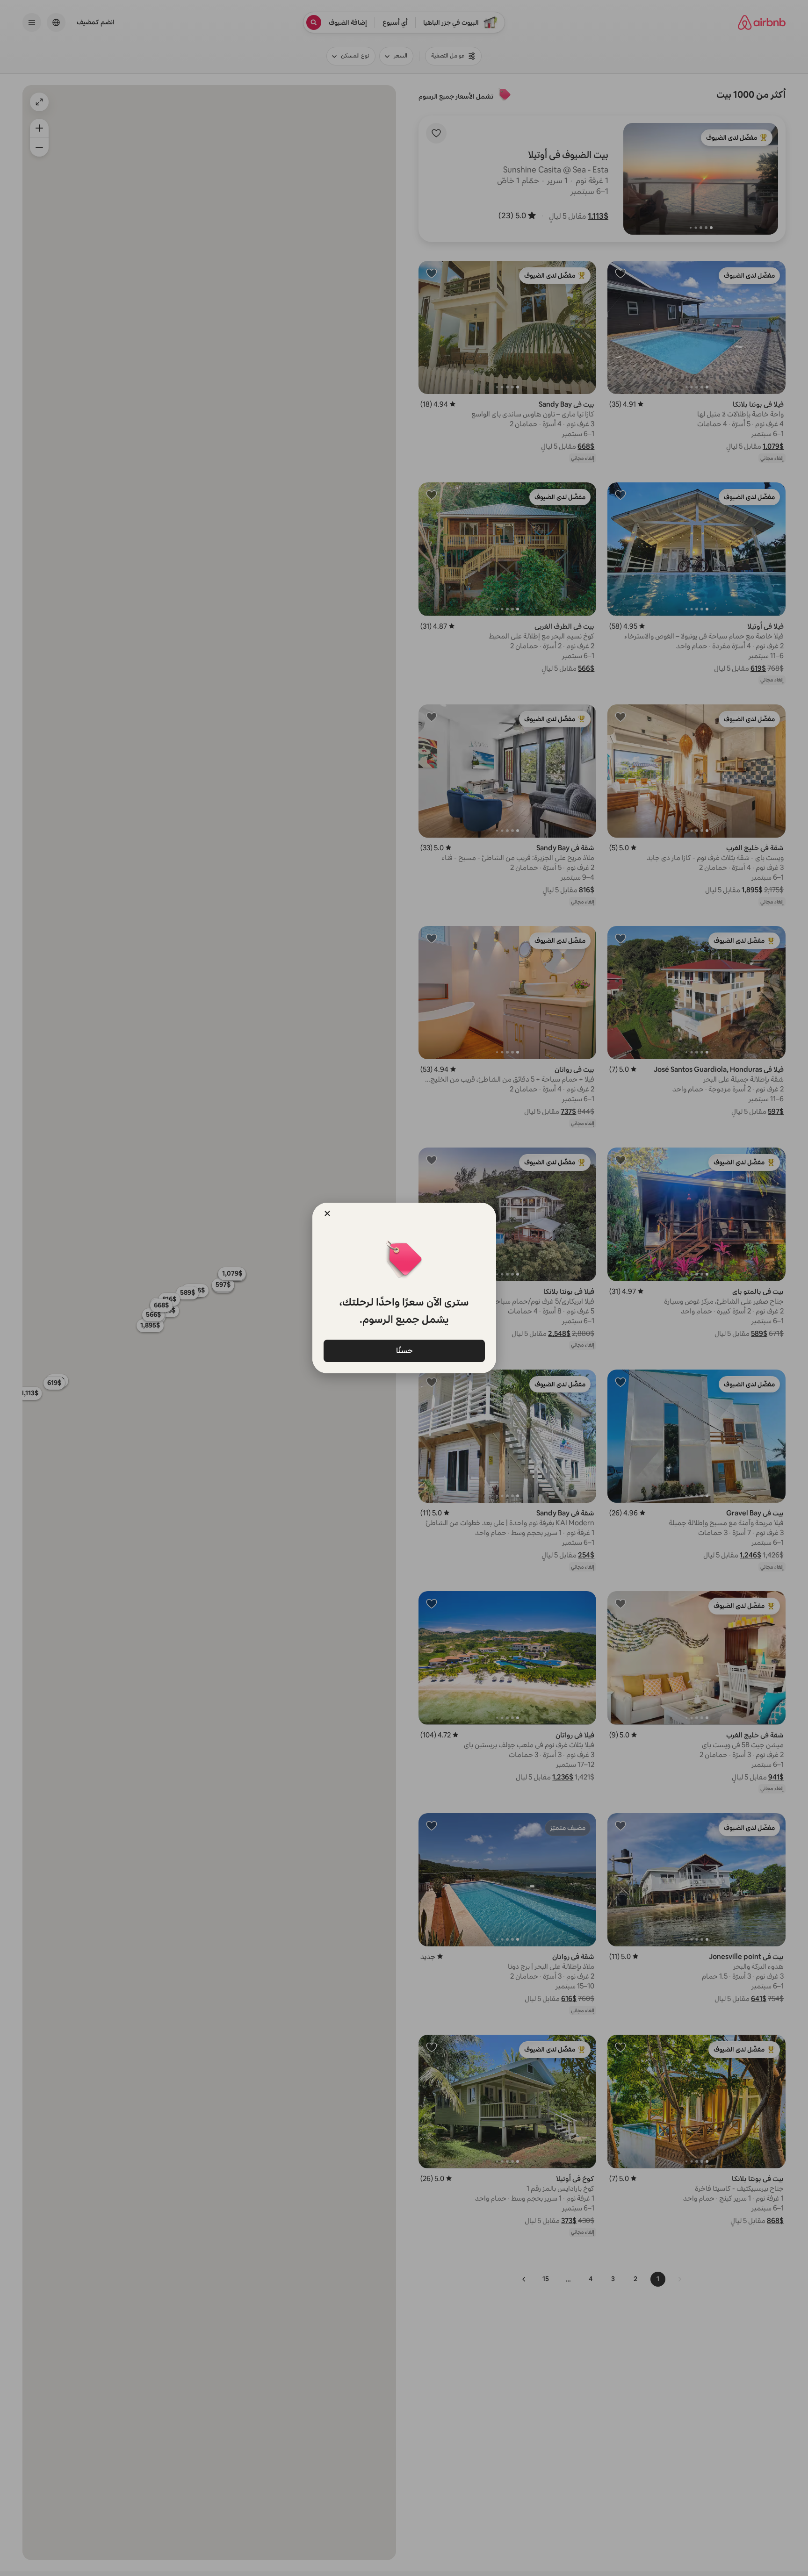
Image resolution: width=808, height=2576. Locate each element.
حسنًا (404, 1350)
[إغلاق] (327, 1213)
